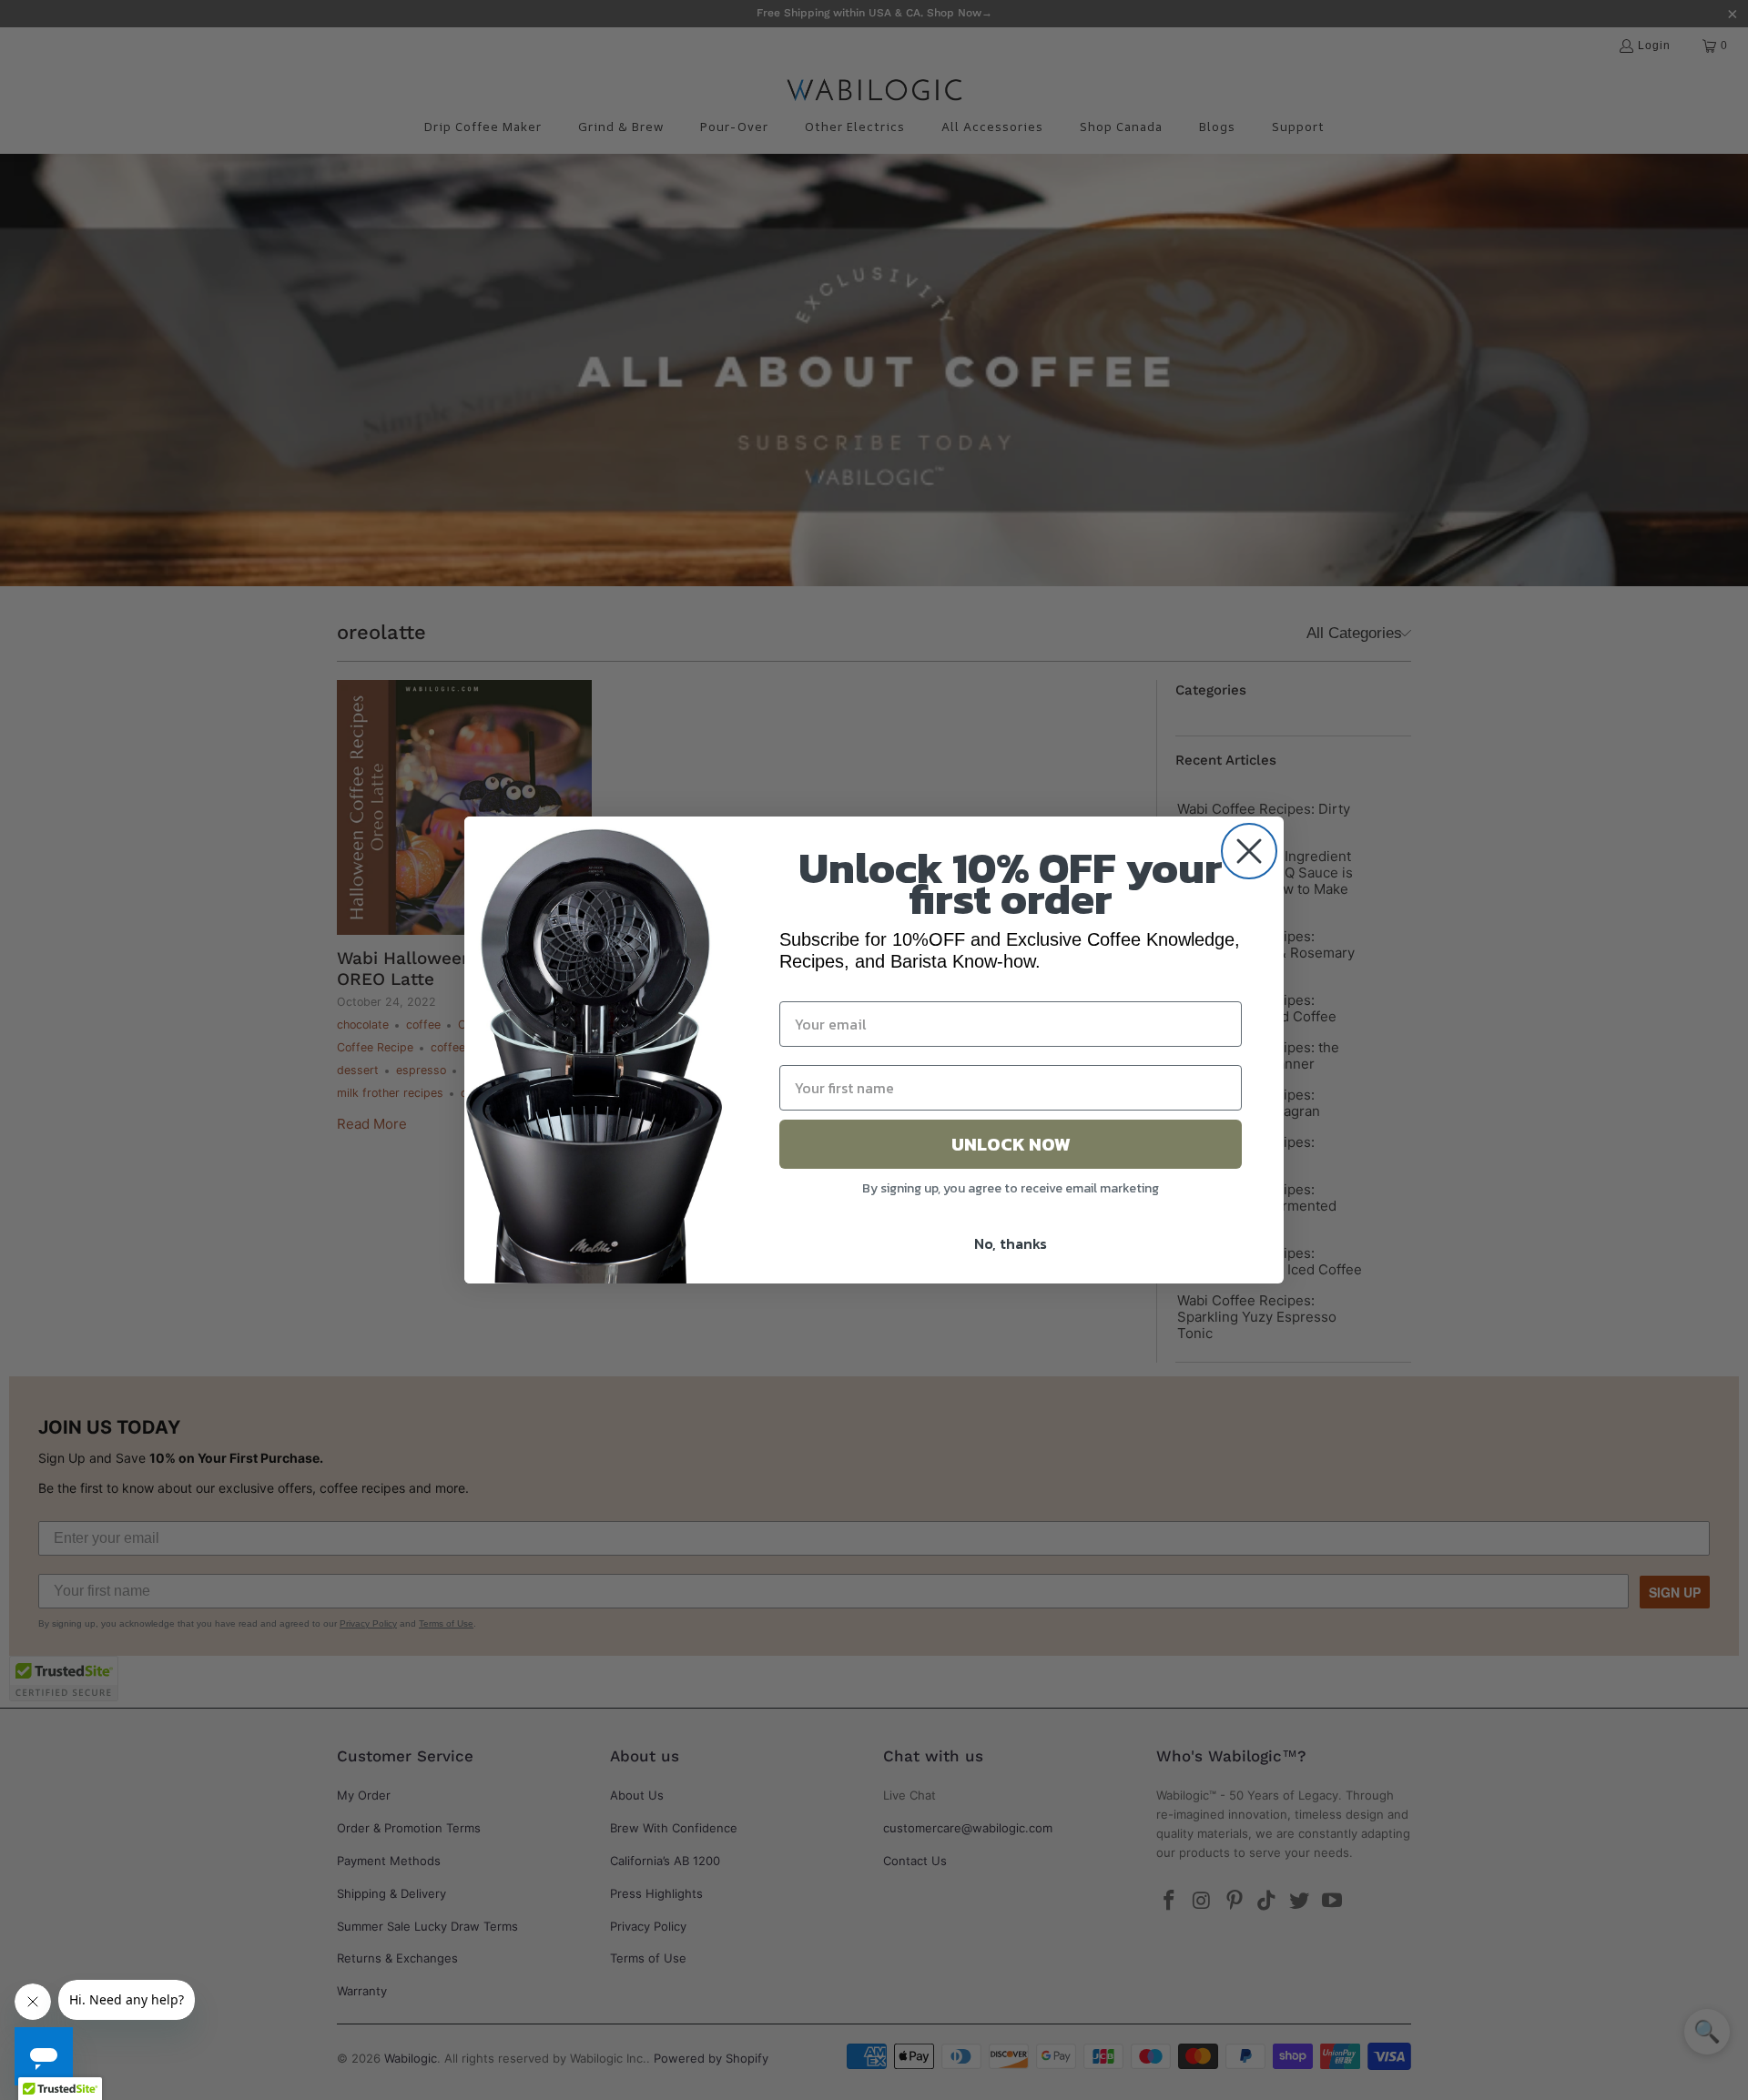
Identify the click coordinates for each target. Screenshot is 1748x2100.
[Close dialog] (1249, 851)
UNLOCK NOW (1011, 1144)
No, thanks (1011, 1243)
